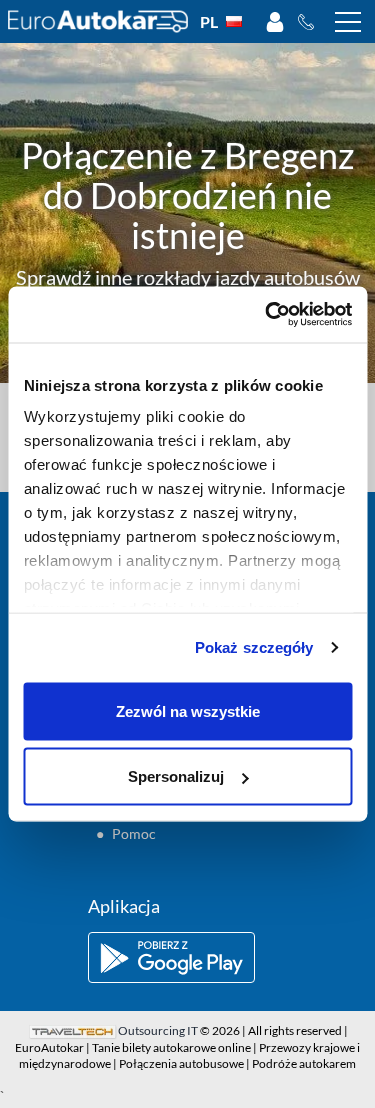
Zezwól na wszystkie (188, 710)
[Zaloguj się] (275, 22)
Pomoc (134, 833)
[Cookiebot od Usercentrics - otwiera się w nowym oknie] (267, 315)
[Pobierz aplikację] (188, 957)
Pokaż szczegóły (254, 647)
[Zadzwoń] (311, 22)
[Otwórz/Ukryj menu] (348, 22)
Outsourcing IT (158, 1030)
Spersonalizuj (176, 776)
